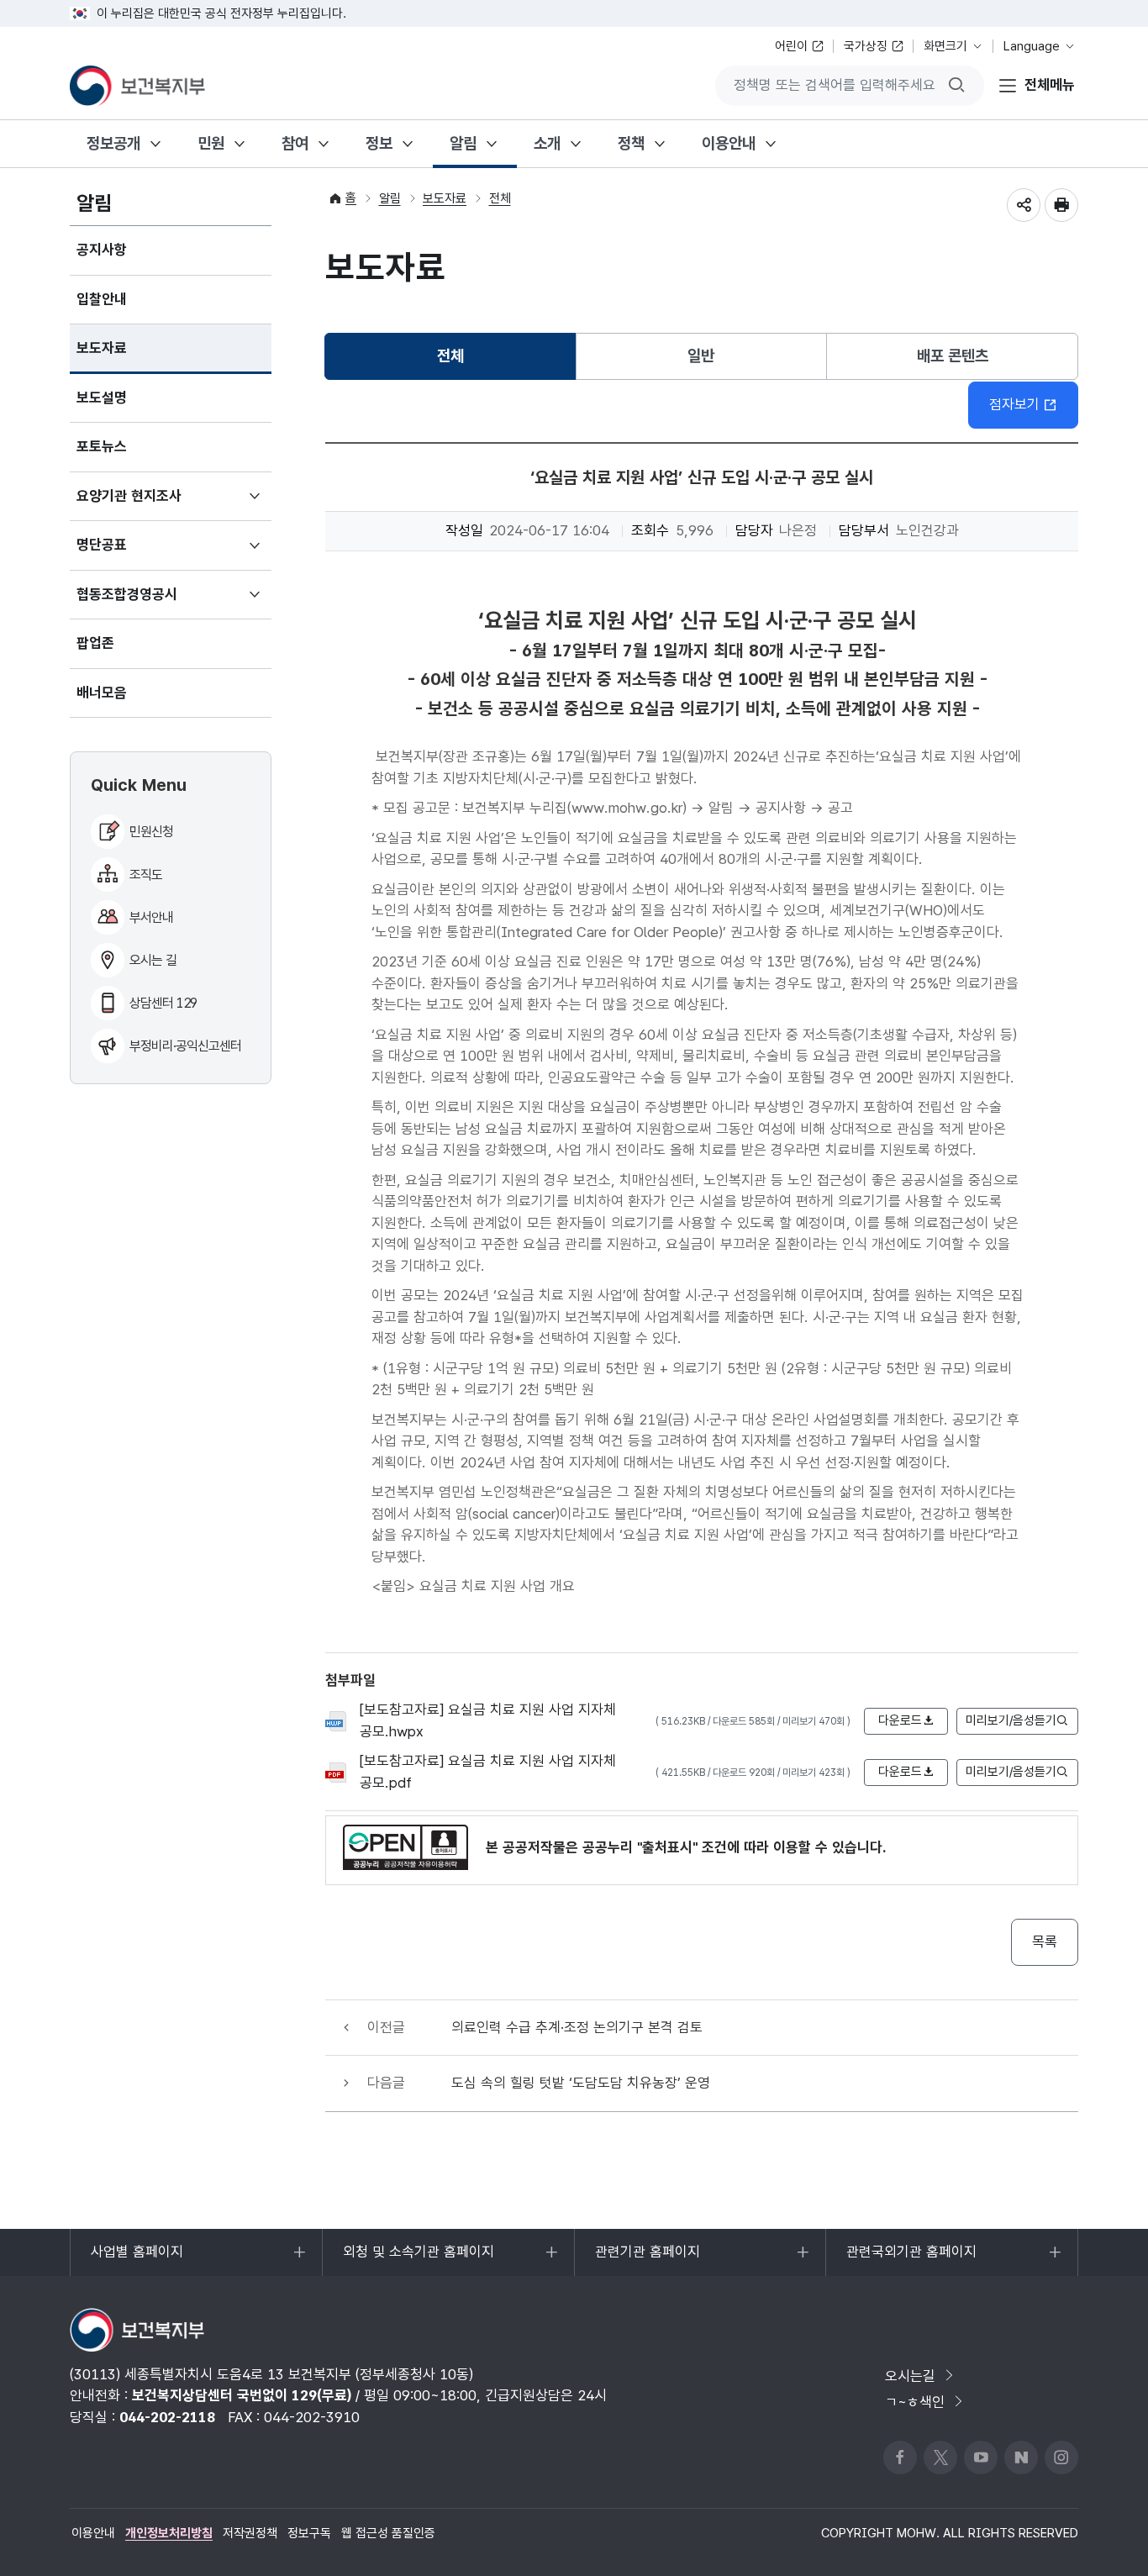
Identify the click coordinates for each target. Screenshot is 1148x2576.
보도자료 (102, 348)
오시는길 (910, 2376)
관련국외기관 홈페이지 (911, 2260)
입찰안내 (102, 299)
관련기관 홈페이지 (647, 2260)
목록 (1045, 1941)
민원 (211, 143)
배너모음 (102, 693)
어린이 (791, 46)
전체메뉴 (1050, 85)
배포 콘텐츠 (953, 356)
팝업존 (95, 643)
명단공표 (126, 553)
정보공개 (113, 143)
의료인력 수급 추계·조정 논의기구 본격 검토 (577, 2027)
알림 (463, 143)
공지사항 (102, 250)
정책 (631, 143)
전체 (500, 198)
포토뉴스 (102, 446)
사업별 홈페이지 (137, 2260)
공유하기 (1024, 205)
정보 (379, 143)
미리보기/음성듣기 (1011, 1720)
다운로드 (900, 1720)
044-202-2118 (167, 2417)
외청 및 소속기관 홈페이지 (418, 2260)
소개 (547, 143)
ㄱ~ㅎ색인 (915, 2402)
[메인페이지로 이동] (137, 86)
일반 (701, 356)
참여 (295, 143)
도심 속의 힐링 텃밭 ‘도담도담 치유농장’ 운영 (581, 2083)
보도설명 (102, 398)
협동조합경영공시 (152, 603)
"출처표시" (667, 1847)
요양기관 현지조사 (154, 504)
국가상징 (866, 46)
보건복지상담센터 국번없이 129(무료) (242, 2395)
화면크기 (945, 46)
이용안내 (729, 143)
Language (1032, 46)
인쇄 (1061, 205)
